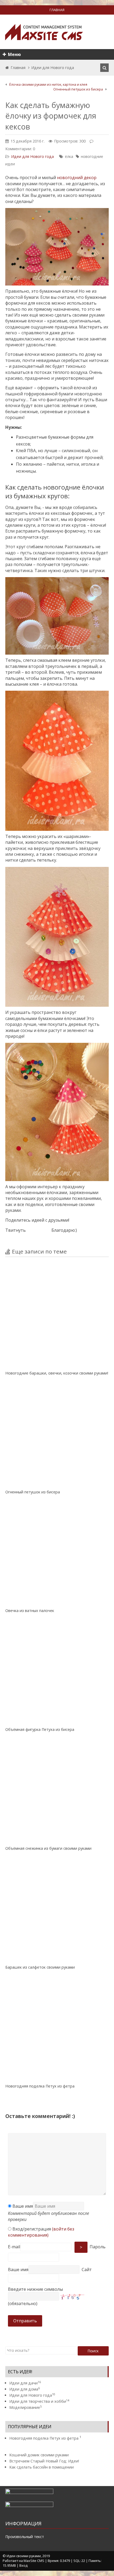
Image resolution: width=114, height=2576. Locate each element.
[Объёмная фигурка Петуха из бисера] (57, 1673)
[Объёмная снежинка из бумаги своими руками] (57, 1792)
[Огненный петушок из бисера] (57, 1436)
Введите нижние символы (35, 2289)
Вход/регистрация (41, 2232)
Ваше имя (22, 2206)
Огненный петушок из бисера (78, 89)
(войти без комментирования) (41, 2232)
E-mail (14, 2247)
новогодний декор (77, 178)
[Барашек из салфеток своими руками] (57, 1911)
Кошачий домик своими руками (39, 2455)
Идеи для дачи (25, 2383)
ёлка (69, 156)
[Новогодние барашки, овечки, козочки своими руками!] (57, 1317)
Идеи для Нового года (53, 68)
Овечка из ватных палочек (30, 1611)
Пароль (98, 2247)
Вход (23, 2565)
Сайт (87, 2270)
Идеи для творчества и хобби (39, 2401)
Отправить (25, 2321)
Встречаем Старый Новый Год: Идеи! (44, 2461)
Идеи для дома (25, 2389)
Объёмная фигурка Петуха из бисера (40, 1729)
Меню (14, 54)
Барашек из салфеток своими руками (40, 1967)
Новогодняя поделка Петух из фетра (40, 2086)
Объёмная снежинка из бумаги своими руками (48, 1848)
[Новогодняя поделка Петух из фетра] (57, 2030)
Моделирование (25, 2407)
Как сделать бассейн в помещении (41, 2467)
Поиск (93, 2351)
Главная (18, 68)
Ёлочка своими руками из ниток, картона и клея (48, 84)
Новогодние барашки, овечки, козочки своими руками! (57, 1373)
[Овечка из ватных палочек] (57, 1554)
